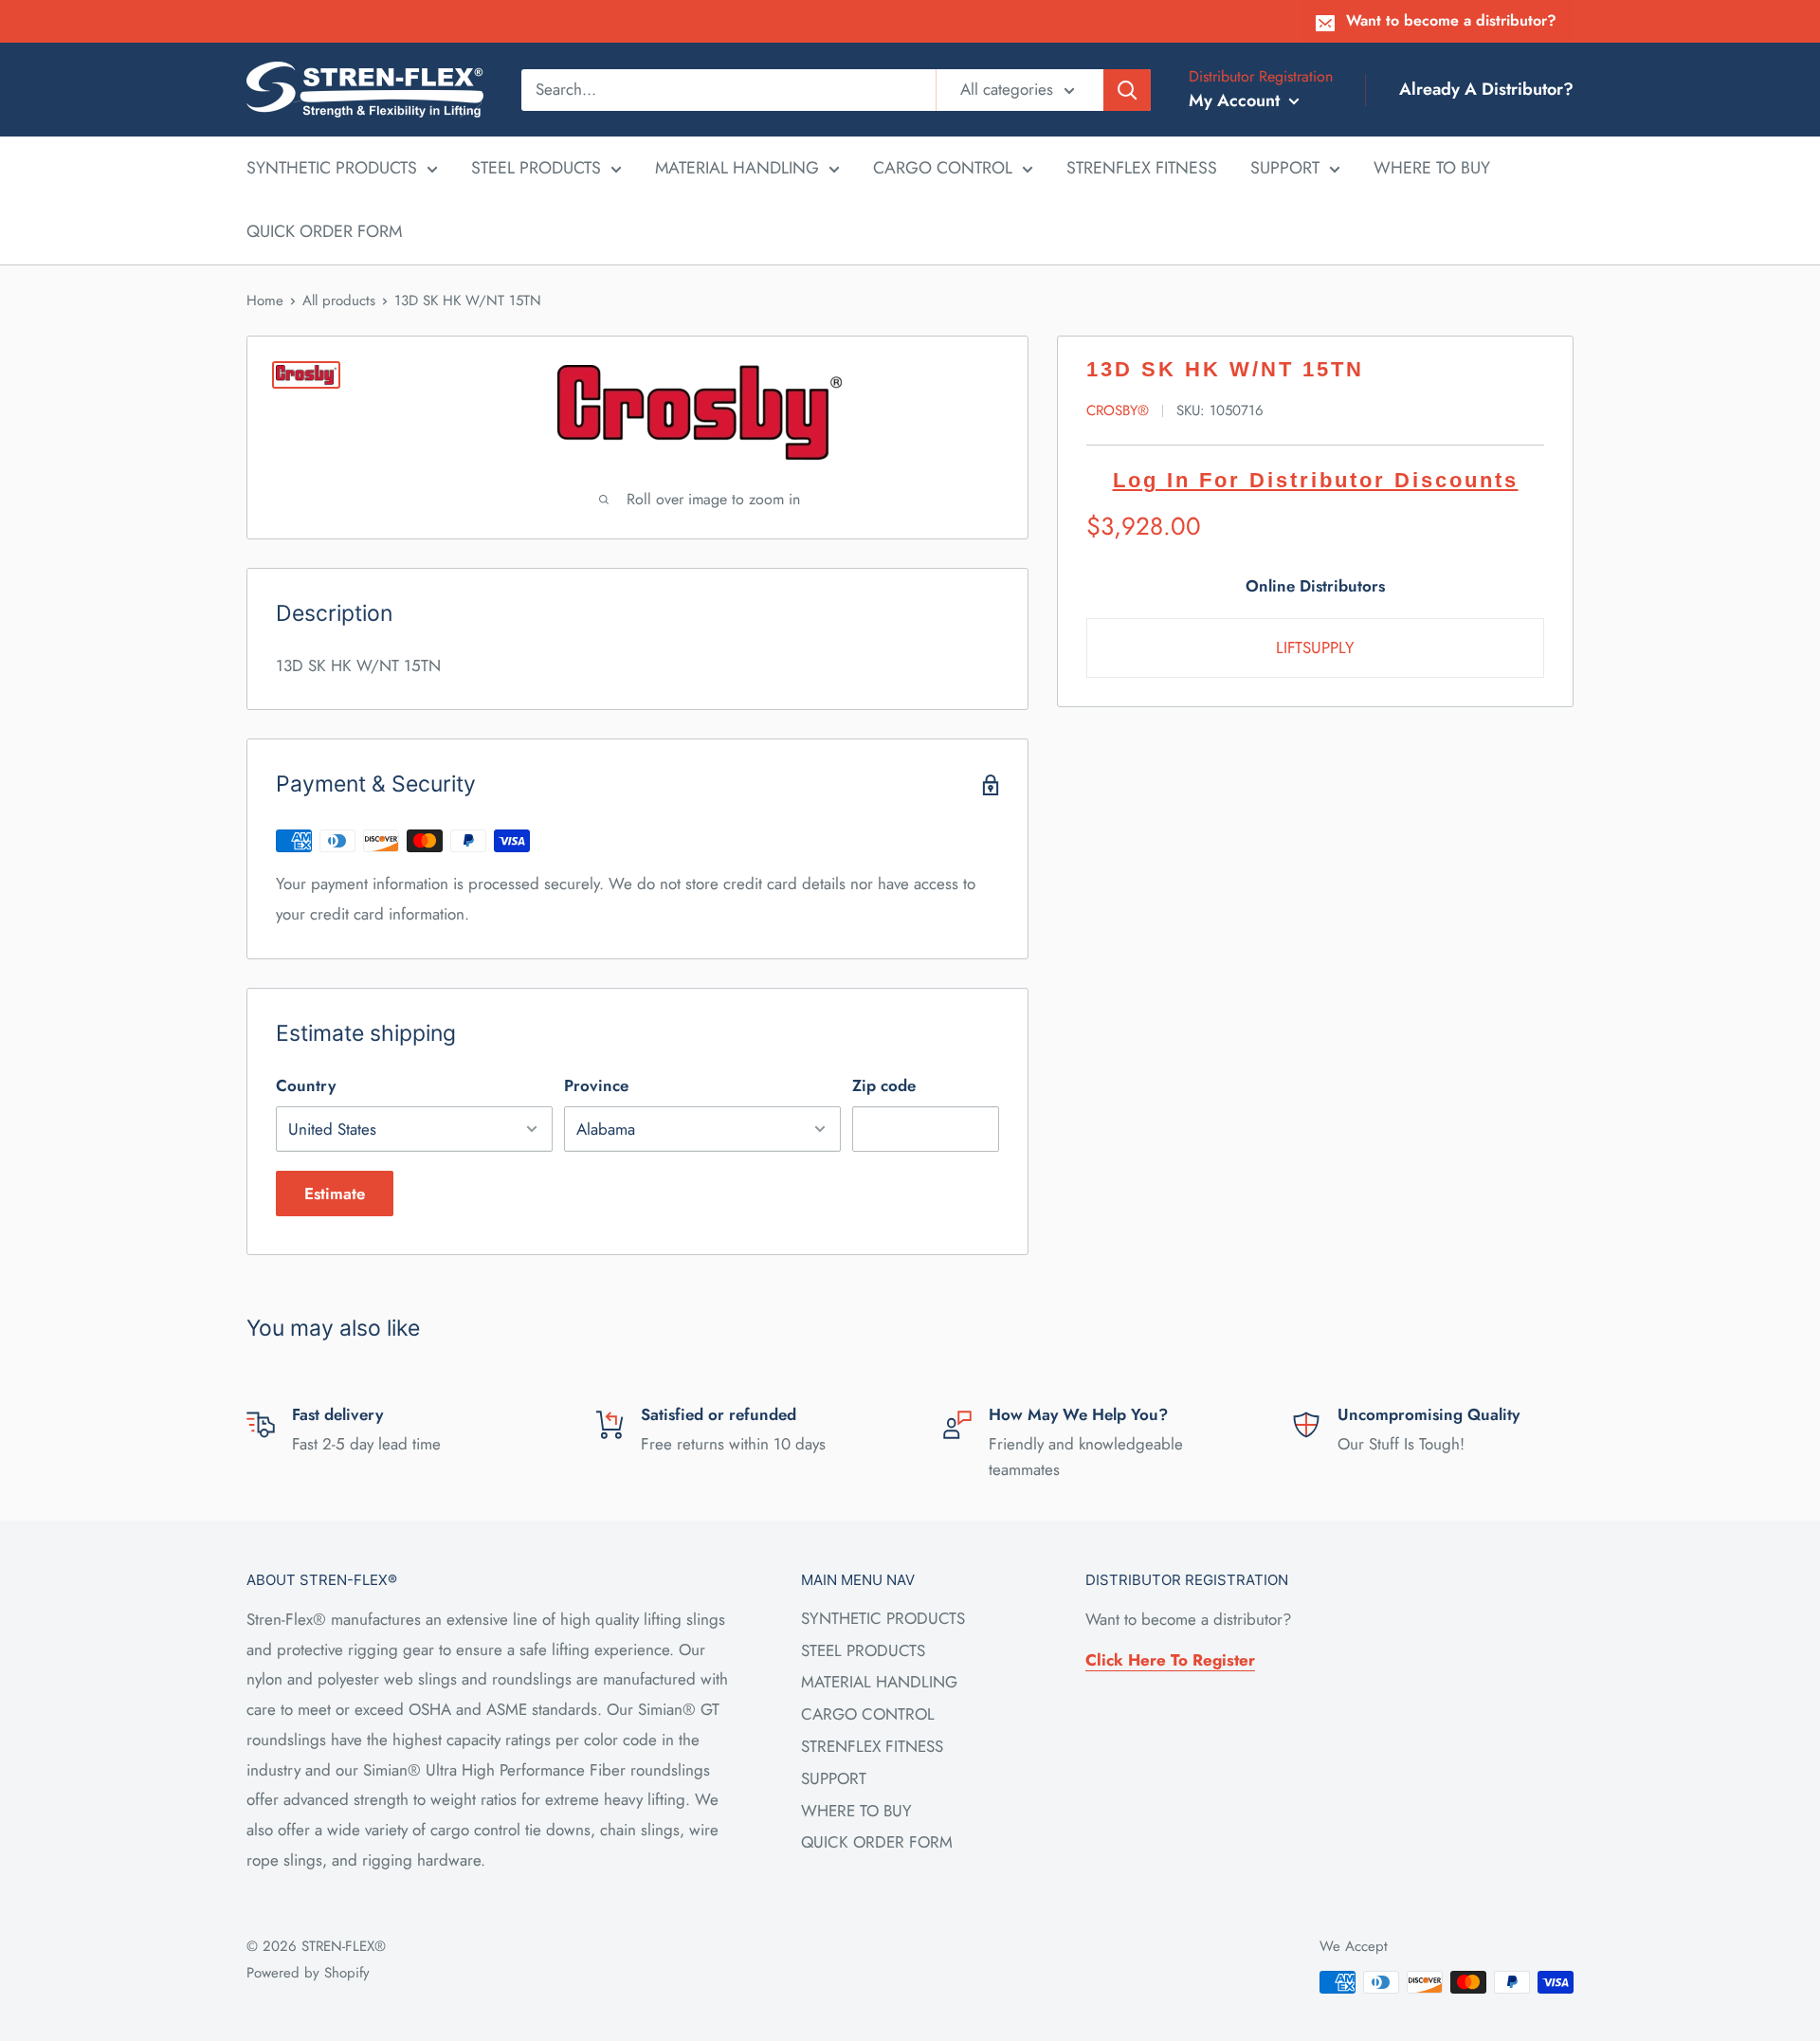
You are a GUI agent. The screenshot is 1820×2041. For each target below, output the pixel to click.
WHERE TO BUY (1432, 168)
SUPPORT (1285, 168)
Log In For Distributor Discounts (1316, 480)
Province (596, 1085)
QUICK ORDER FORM (324, 231)
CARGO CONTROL (943, 168)
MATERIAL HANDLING (737, 168)
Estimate (335, 1194)
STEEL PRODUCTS (536, 168)
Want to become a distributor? (1451, 20)
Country (306, 1085)
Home (265, 301)
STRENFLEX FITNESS (1142, 168)
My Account (1237, 100)
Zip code (884, 1085)
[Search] (1127, 89)
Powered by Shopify (308, 1973)
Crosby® (1118, 410)
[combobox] (728, 89)
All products (339, 301)
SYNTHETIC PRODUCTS (332, 168)
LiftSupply (1315, 647)
